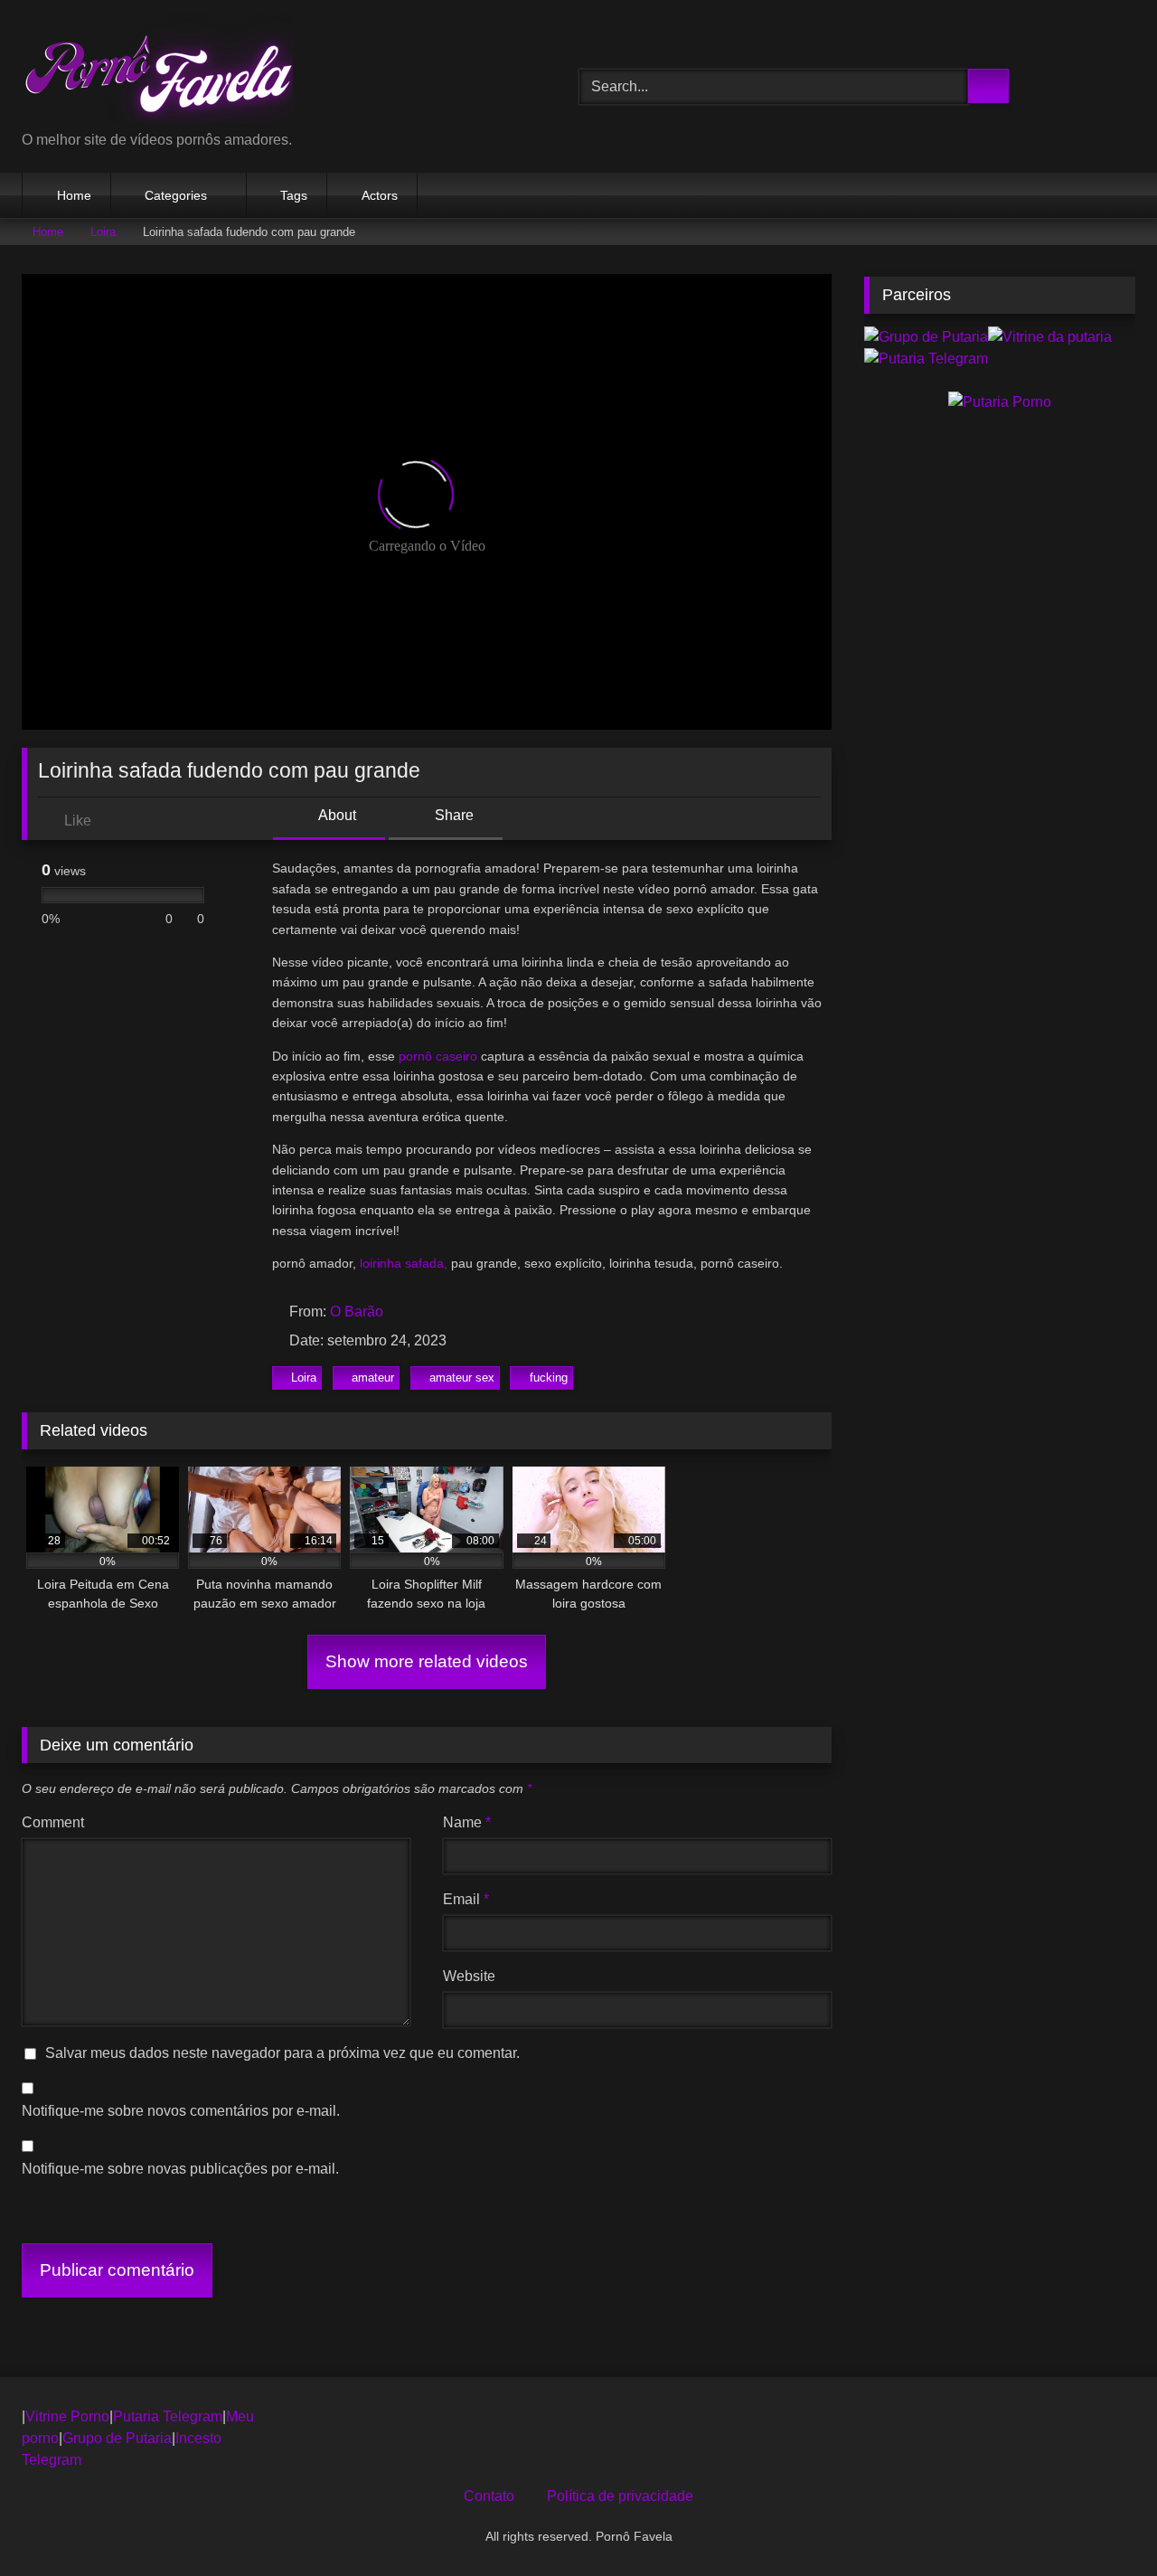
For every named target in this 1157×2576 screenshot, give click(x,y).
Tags (294, 195)
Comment (53, 1822)
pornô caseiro (438, 1056)
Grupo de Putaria (117, 2438)
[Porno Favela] (157, 72)
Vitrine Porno (67, 2416)
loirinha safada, (404, 1263)
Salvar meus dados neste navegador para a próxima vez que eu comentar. (282, 2053)
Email (466, 1899)
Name (467, 1822)
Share (452, 815)
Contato (489, 2496)
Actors (380, 195)
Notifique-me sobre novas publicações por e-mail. (180, 2169)
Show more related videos (427, 1661)
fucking (549, 1378)
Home (74, 195)
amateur (373, 1378)
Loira (103, 232)
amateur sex (462, 1378)
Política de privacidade (620, 2496)
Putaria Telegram (168, 2416)
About (336, 815)
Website (469, 1976)
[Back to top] (1103, 2522)
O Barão (357, 1312)
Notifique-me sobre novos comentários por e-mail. (181, 2111)
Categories (176, 195)
